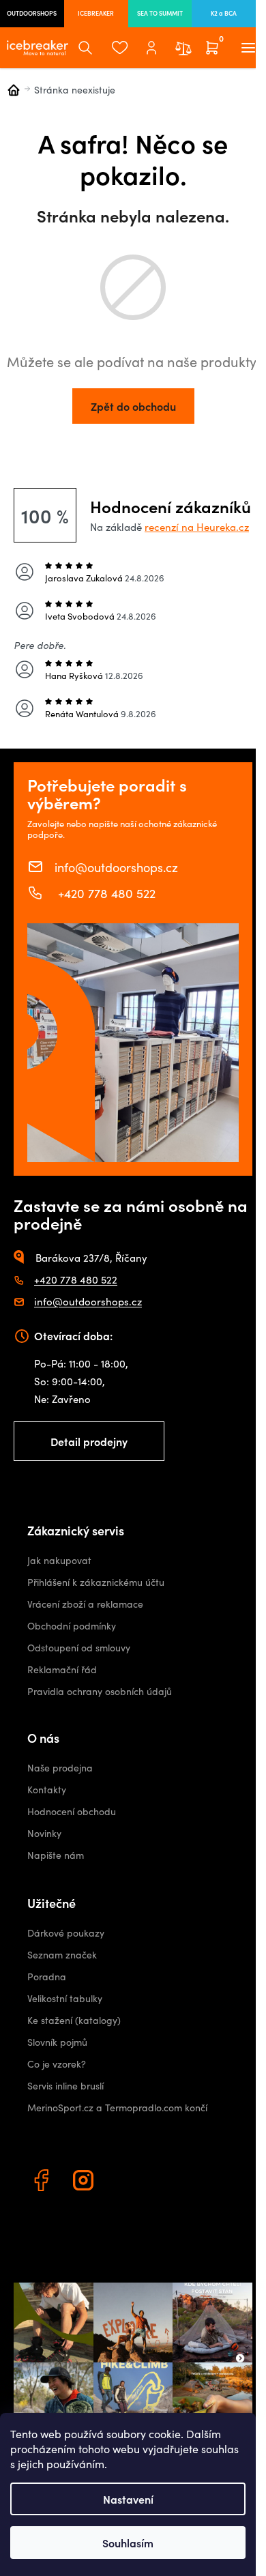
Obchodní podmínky (72, 1626)
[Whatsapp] (128, 2182)
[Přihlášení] (151, 48)
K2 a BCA (224, 13)
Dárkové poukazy (66, 1933)
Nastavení (128, 2499)
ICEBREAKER (96, 13)
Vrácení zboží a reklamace (85, 1604)
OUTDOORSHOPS (32, 13)
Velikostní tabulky (65, 1998)
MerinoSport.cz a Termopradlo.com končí (117, 2108)
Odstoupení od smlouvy (79, 1648)
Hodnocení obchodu (72, 1811)
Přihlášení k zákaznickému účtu (96, 1582)
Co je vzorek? (57, 2064)
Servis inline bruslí (65, 2086)
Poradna (47, 1977)
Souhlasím (128, 2543)
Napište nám (56, 1855)
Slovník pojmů (57, 2042)
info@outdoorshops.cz (116, 867)
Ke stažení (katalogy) (74, 2020)
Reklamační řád (62, 1669)
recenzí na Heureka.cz (197, 527)
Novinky (44, 1833)
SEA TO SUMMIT (160, 13)
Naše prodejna (60, 1768)
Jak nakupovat (59, 1560)
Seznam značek (62, 1955)
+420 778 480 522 (105, 893)
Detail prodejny (89, 1441)
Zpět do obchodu (133, 406)
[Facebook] (43, 2182)
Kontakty (47, 1790)
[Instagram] (85, 2182)
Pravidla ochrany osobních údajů (100, 1691)
